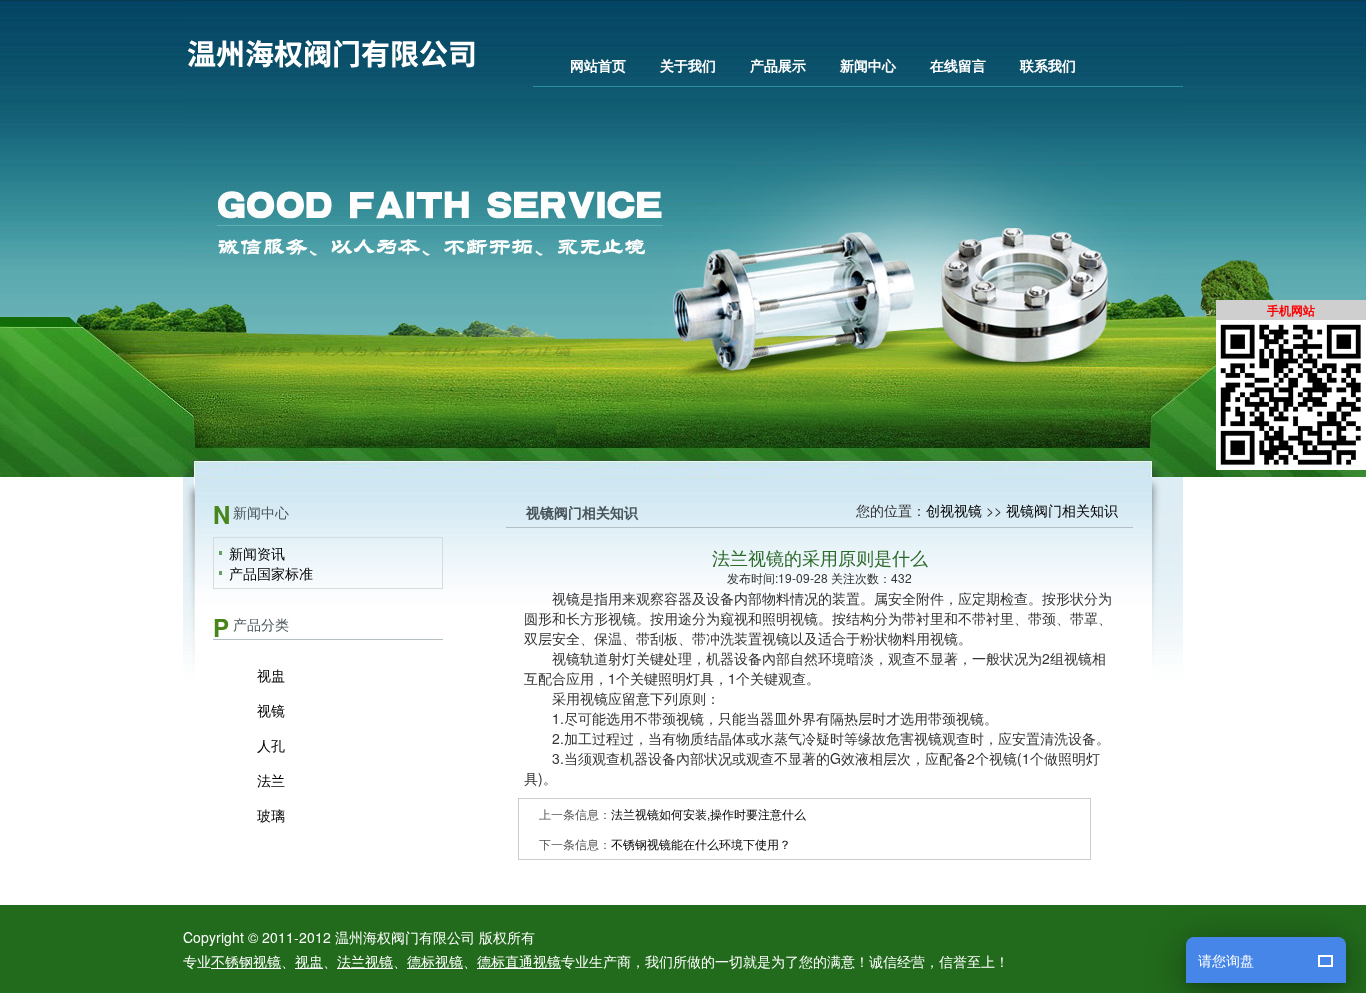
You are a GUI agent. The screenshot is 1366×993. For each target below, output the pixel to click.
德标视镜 (435, 961)
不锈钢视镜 (246, 961)
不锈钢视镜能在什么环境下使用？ (701, 843)
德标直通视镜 (519, 961)
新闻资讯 (257, 553)
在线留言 (958, 65)
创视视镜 (954, 510)
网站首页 (598, 65)
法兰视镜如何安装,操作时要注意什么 (708, 813)
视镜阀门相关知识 (1062, 510)
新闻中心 (868, 65)
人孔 (271, 745)
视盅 (271, 675)
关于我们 (688, 65)
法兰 (271, 780)
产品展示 (778, 65)
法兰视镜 (365, 961)
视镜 (271, 710)
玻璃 (271, 815)
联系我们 (1048, 65)
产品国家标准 (271, 573)
